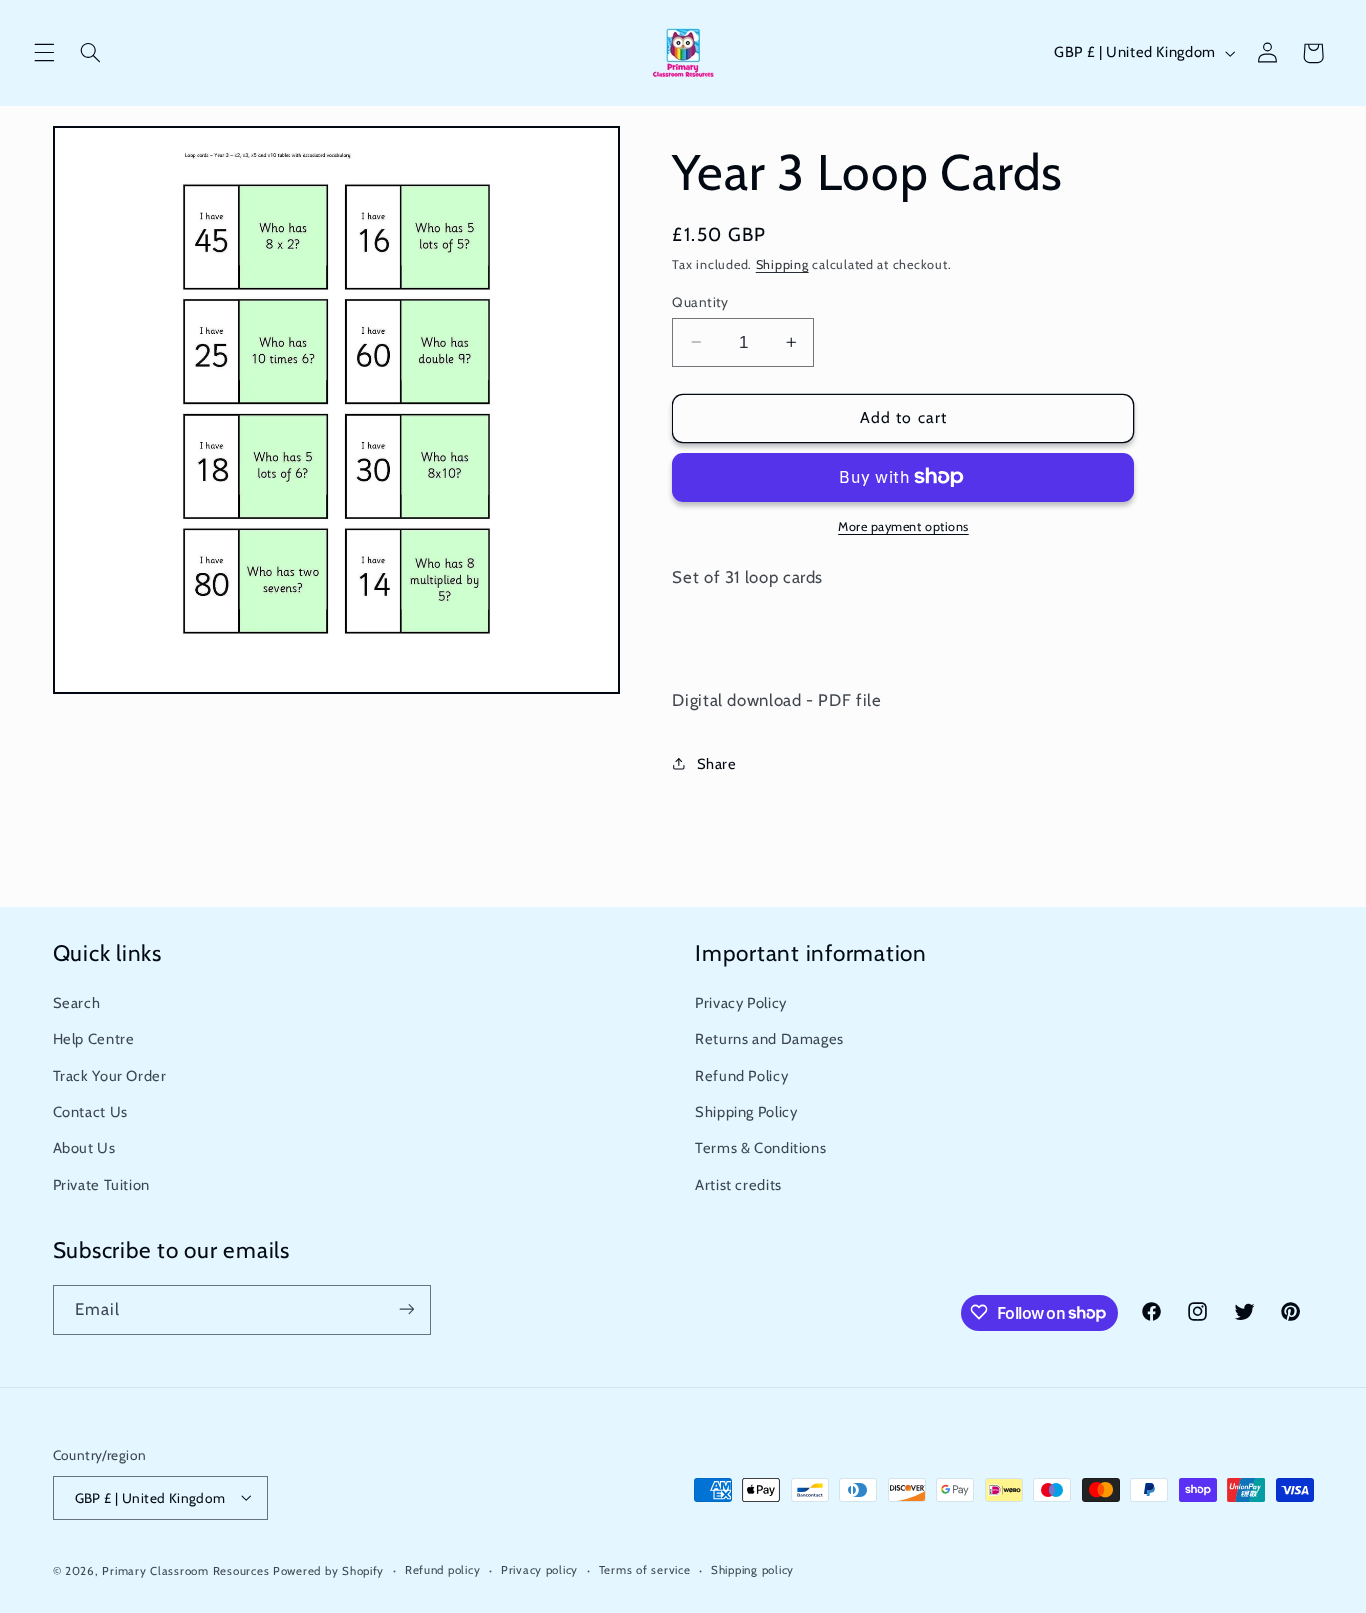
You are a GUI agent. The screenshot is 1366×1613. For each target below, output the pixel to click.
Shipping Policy (746, 1112)
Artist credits (738, 1185)
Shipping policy (752, 1570)
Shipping (782, 263)
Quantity (700, 301)
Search (77, 1003)
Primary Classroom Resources (185, 1570)
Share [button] (716, 763)
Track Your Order (110, 1076)
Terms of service (645, 1570)
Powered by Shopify (328, 1570)
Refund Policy (741, 1076)
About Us (84, 1149)
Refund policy (443, 1570)
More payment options (903, 526)
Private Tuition (101, 1185)
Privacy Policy (741, 1003)
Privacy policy (539, 1570)
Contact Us (90, 1112)
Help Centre (94, 1040)
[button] (44, 53)
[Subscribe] (406, 1309)
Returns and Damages (769, 1040)
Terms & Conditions (760, 1149)
